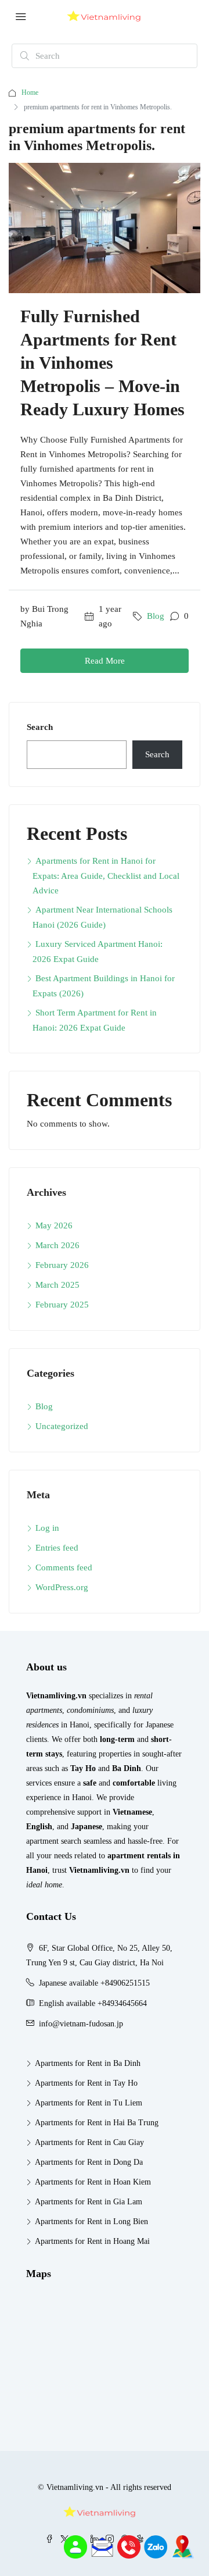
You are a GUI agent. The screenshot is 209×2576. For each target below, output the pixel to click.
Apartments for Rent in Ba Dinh (88, 2063)
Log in (47, 1528)
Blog (156, 616)
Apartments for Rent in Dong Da (89, 2162)
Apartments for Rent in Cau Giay (89, 2142)
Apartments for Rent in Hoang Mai (92, 2241)
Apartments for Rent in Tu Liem (89, 2103)
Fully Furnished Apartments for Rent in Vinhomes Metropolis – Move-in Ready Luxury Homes (102, 363)
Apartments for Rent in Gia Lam (89, 2202)
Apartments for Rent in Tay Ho (86, 2083)
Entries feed (57, 1548)
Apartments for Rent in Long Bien (91, 2222)
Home (30, 92)
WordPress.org (62, 1587)
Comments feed (64, 1567)
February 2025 (62, 1305)
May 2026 (54, 1225)
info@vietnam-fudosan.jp (81, 2024)
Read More (105, 661)
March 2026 (57, 1245)
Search (40, 727)
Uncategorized (62, 1426)
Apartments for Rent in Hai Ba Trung (97, 2123)
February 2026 (62, 1265)
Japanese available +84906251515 (94, 1983)
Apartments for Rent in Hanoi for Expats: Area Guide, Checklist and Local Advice (106, 876)
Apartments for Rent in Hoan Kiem (93, 2182)
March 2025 (57, 1285)
